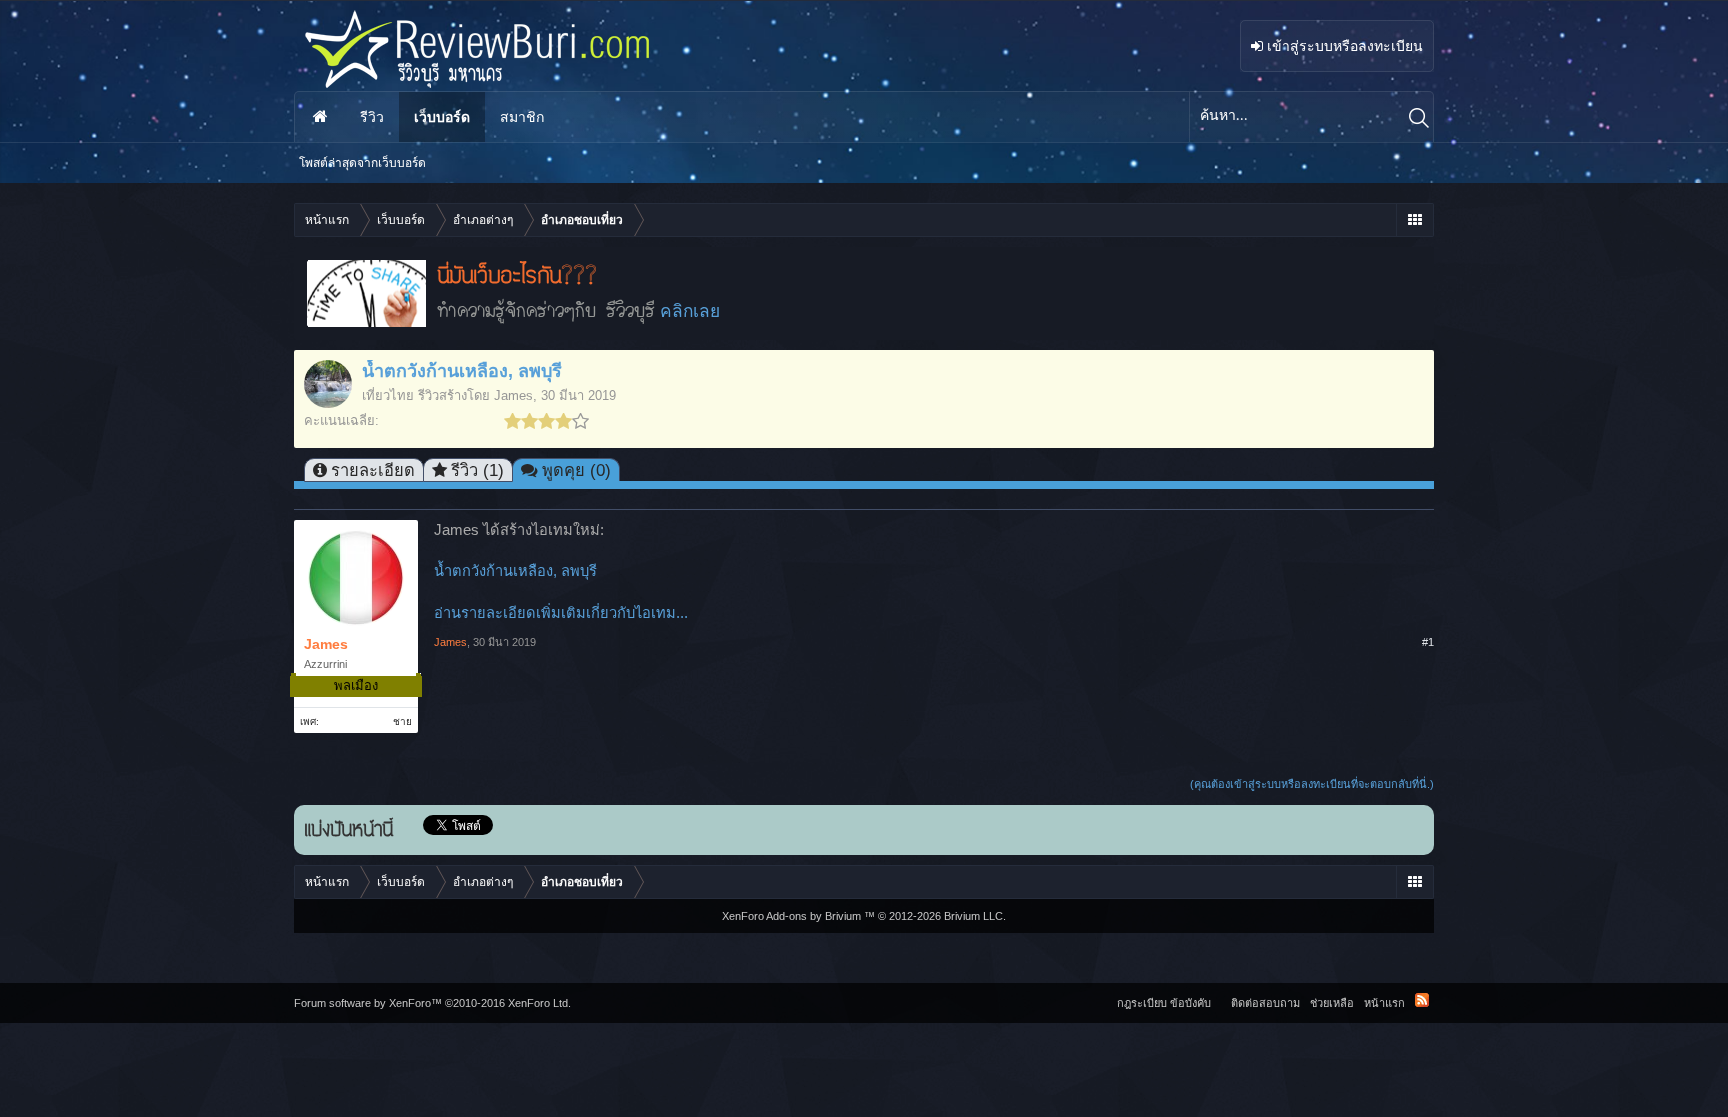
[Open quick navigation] (1414, 220)
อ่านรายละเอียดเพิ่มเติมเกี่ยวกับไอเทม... (561, 613)
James (513, 395)
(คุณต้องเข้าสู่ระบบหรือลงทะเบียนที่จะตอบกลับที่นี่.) (1312, 784)
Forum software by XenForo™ (432, 1003)
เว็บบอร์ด (442, 117)
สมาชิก (522, 117)
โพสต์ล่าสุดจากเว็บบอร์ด (362, 163)
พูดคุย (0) (576, 470)
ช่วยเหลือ (1332, 1003)
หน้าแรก (320, 117)
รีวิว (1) (477, 470)
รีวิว (372, 117)
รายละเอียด (373, 470)
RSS (1422, 1000)
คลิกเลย (690, 311)
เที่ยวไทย (388, 395)
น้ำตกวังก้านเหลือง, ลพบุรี (515, 571)
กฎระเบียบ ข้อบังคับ (1164, 1003)
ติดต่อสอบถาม (1265, 1003)
